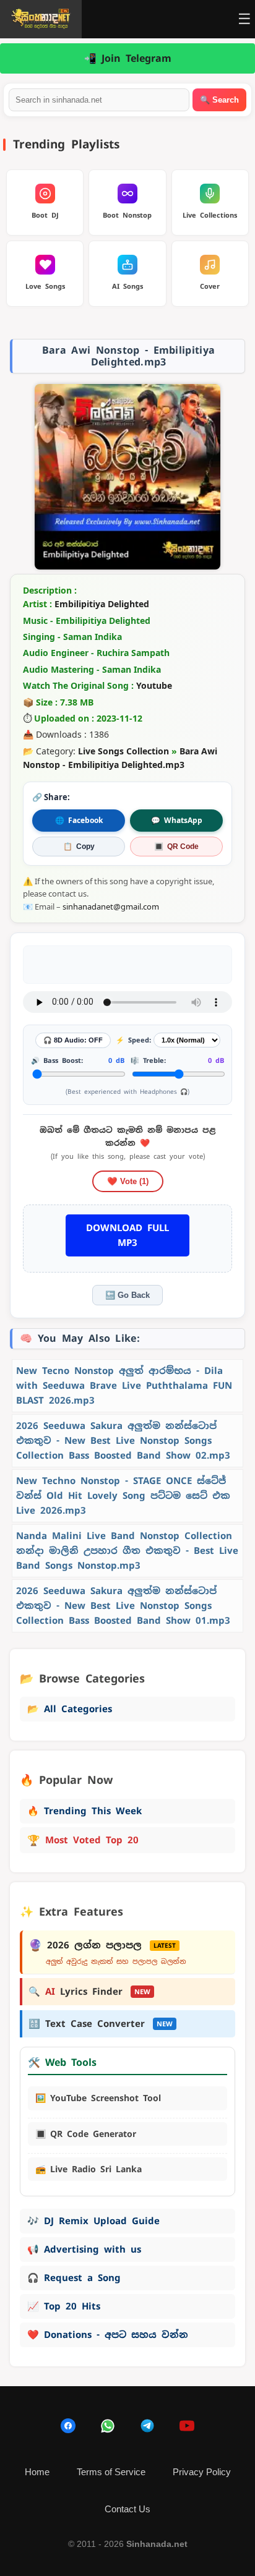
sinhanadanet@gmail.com (111, 906)
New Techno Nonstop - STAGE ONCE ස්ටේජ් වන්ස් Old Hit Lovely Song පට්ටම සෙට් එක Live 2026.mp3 (123, 1495)
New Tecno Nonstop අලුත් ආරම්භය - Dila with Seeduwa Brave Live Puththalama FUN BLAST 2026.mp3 (124, 1385)
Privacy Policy (202, 2472)
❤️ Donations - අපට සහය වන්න (108, 2335)
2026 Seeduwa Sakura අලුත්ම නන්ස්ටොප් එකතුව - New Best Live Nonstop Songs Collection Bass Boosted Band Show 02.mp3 (123, 1440)
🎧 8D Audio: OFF (73, 1040)
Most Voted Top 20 (83, 1840)
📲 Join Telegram (128, 58)
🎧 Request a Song (74, 2278)
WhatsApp (177, 820)
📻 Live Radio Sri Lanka (89, 2169)
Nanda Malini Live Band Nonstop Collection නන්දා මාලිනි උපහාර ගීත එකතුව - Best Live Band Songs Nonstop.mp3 (127, 1550)
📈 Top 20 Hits (64, 2306)
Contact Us (127, 2509)
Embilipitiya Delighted (102, 604)
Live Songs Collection (123, 751)
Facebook (79, 820)
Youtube (154, 685)
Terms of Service (111, 2472)
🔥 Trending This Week (84, 1811)
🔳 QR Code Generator (86, 2134)
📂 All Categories (70, 1709)
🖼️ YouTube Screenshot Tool (98, 2098)
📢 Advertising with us (84, 2249)
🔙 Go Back (127, 1295)
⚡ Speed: (133, 1040)
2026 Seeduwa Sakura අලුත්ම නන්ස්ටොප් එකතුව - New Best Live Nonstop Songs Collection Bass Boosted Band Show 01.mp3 (123, 1606)
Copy (79, 847)
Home (37, 2472)
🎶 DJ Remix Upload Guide (93, 2221)
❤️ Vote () (128, 1181)
